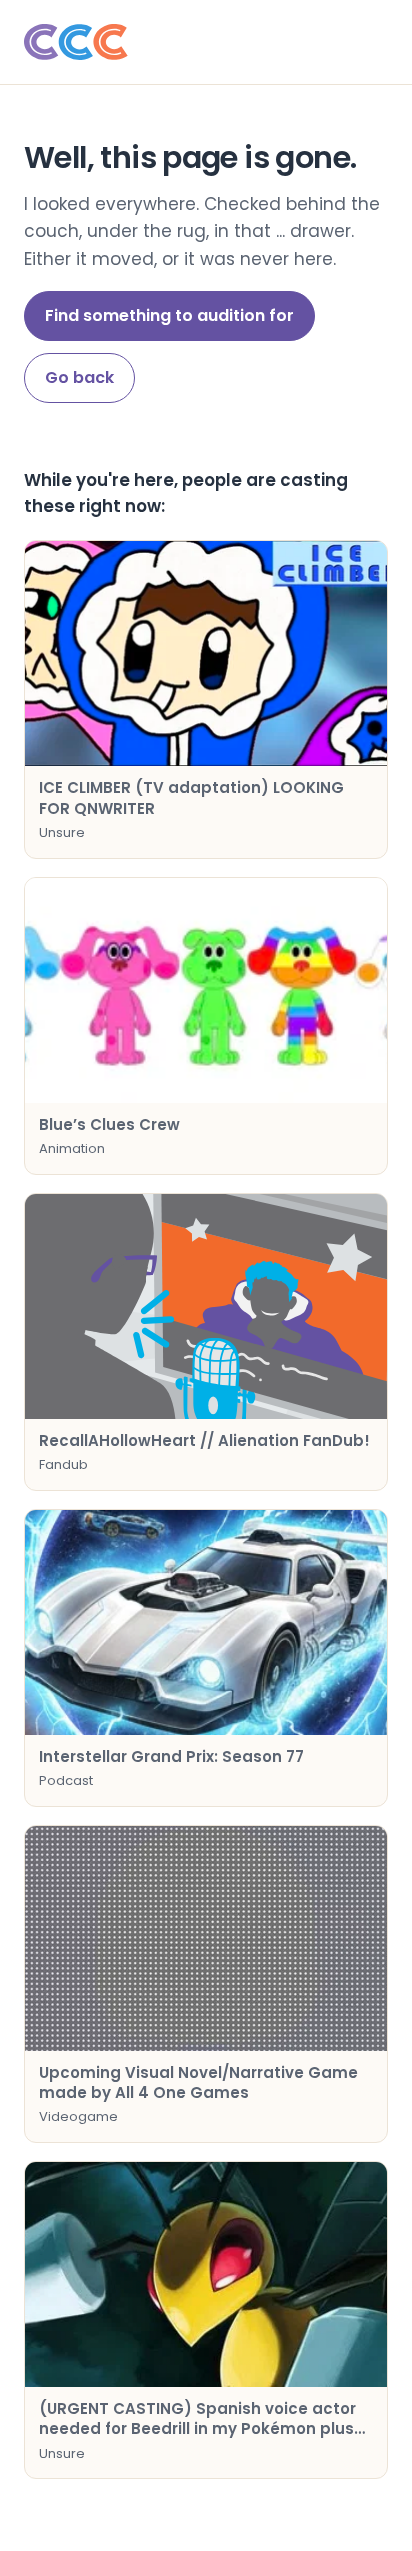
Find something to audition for (169, 315)
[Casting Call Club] (206, 42)
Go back (79, 377)
